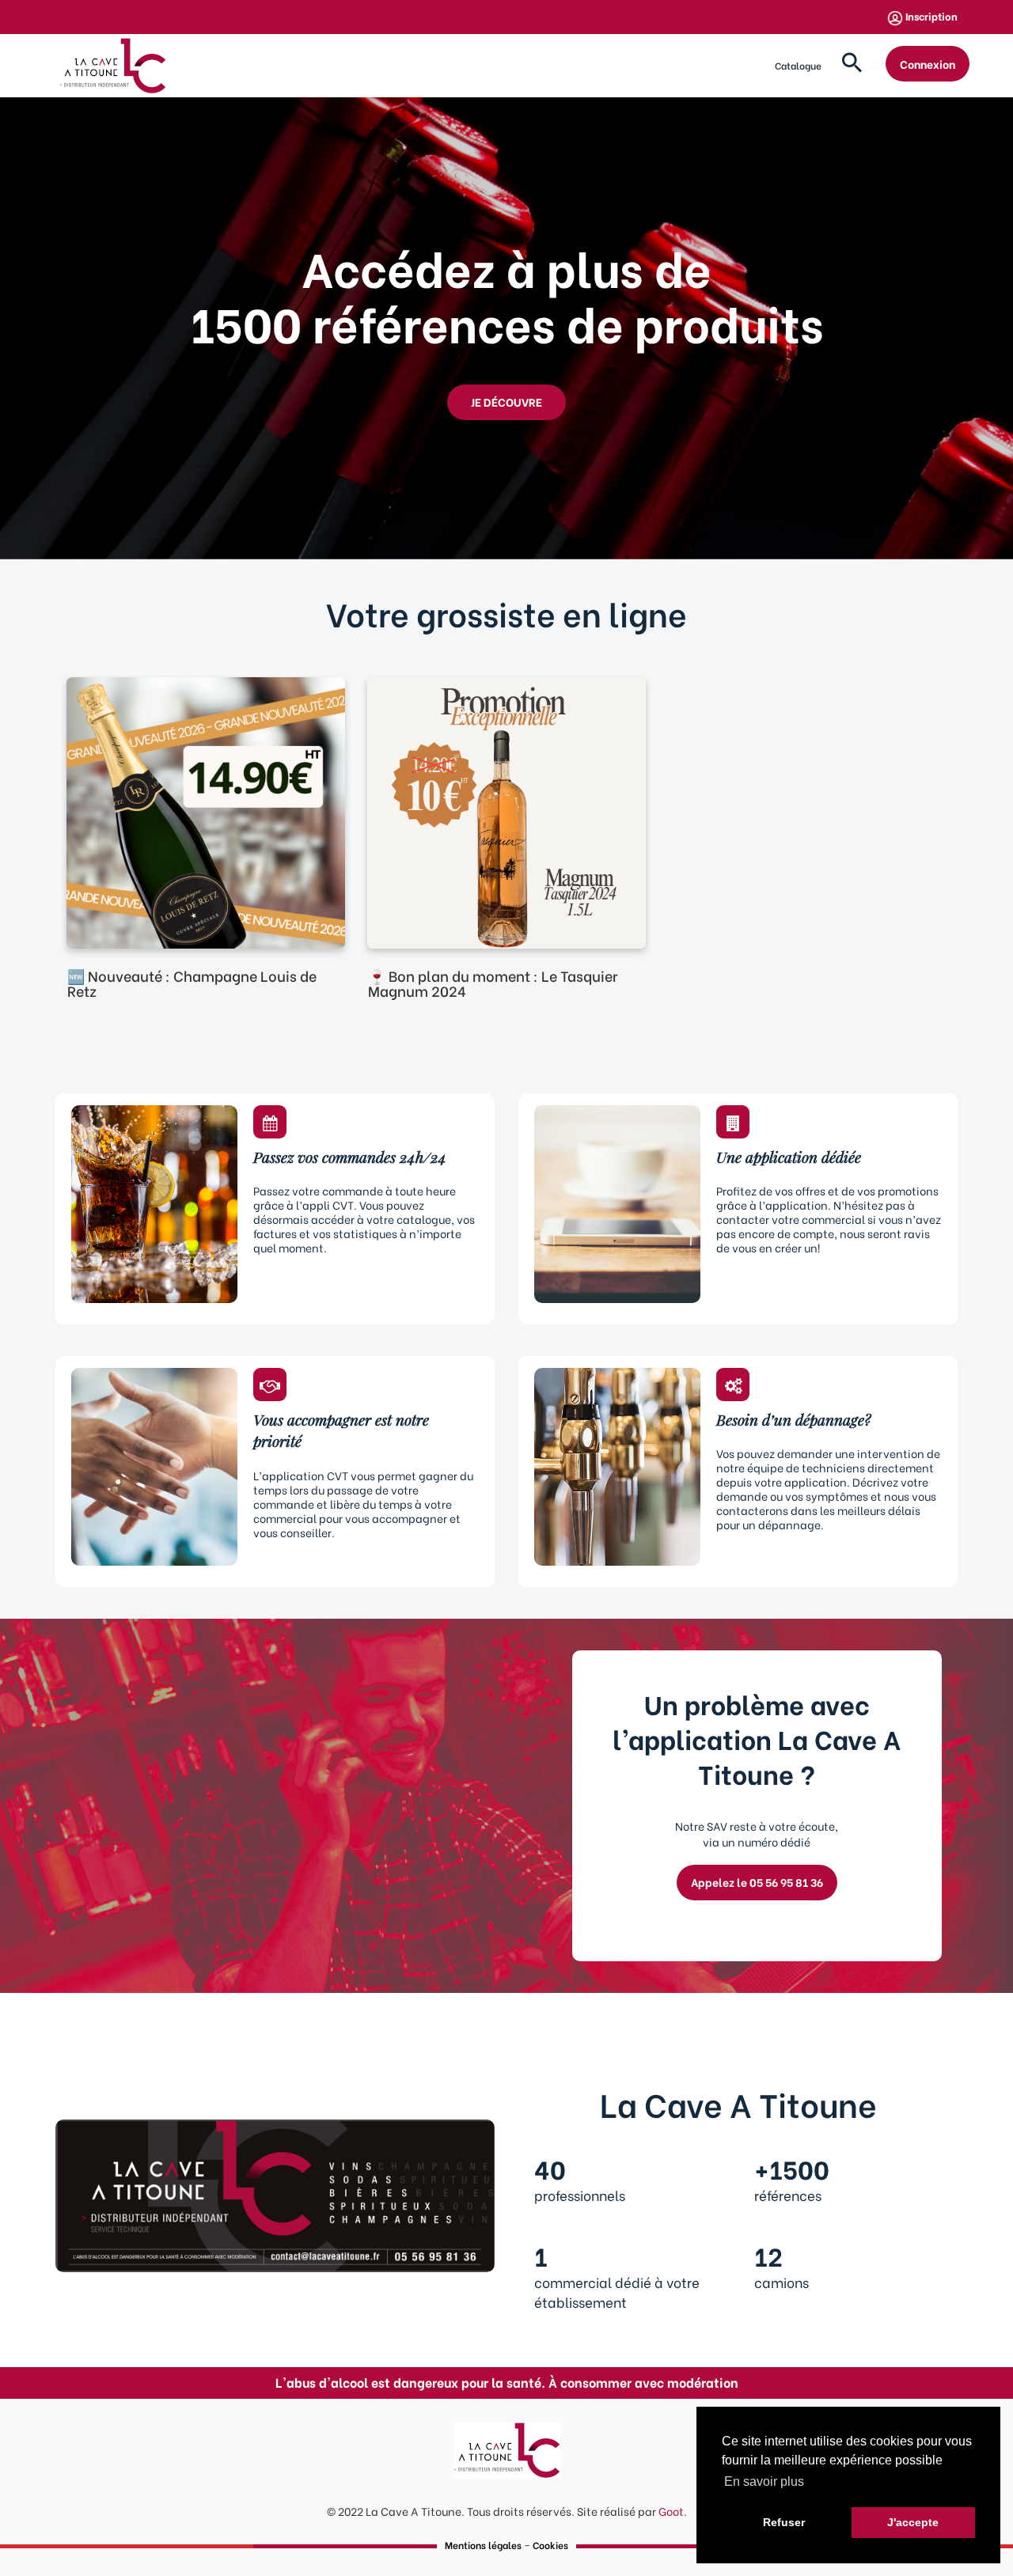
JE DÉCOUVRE (506, 402)
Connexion (928, 64)
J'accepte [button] (913, 2522)
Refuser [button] (784, 2522)
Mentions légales (483, 2545)
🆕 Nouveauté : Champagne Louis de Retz (192, 983)
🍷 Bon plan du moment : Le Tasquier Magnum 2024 (493, 983)
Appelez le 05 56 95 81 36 (757, 1882)
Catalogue (798, 65)
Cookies (550, 2545)
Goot (671, 2511)
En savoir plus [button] (764, 2481)
